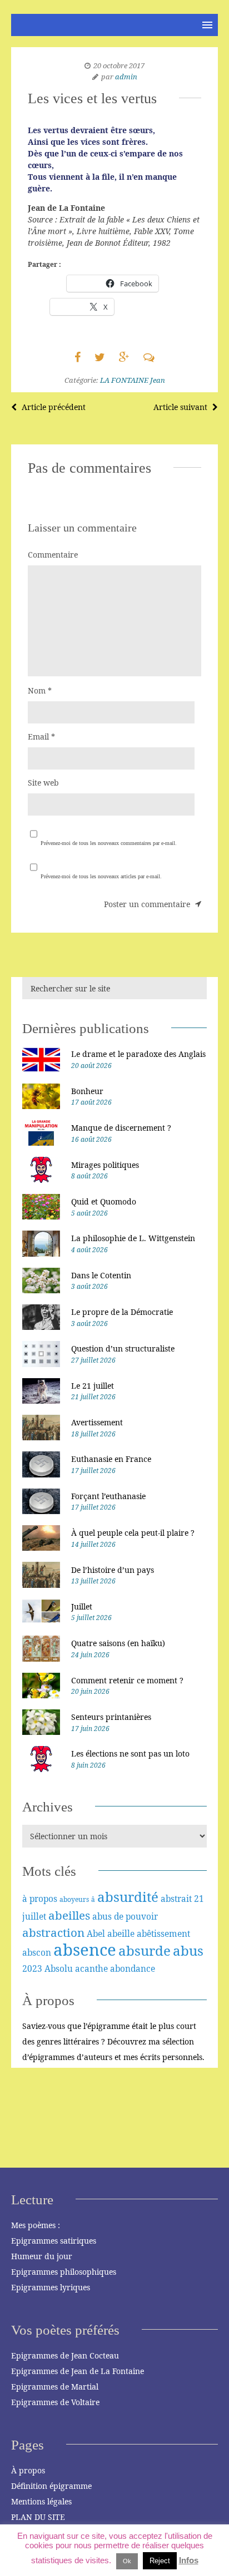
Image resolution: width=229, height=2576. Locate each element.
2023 (32, 1968)
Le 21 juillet (93, 1386)
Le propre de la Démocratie (122, 1312)
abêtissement (163, 1934)
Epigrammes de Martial (55, 2387)
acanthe (91, 1968)
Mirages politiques (105, 1165)
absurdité (128, 1897)
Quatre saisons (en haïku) (118, 1643)
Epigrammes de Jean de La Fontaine (78, 2371)
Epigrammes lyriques (51, 2287)
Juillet (82, 1606)
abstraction (53, 1932)
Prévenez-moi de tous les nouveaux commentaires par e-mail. (109, 843)
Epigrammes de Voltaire (55, 2402)
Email (41, 737)
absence (85, 1950)
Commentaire (53, 555)
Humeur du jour (42, 2256)
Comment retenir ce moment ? (127, 1680)
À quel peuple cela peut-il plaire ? (133, 1533)
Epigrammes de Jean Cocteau (65, 2355)
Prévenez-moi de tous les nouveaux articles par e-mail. (101, 876)
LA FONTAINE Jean (133, 380)
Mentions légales (41, 2501)
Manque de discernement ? (121, 1128)
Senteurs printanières (111, 1717)
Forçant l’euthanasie (108, 1496)
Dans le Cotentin (101, 1275)
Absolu (59, 1968)
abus (188, 1950)
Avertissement (97, 1422)
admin (126, 77)
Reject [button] (160, 2561)
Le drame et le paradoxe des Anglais (138, 1054)
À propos (28, 2470)
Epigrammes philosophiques (64, 2272)
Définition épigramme (51, 2486)
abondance (133, 1968)
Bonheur (87, 1091)
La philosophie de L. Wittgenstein (133, 1238)
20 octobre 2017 (119, 65)
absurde (145, 1950)
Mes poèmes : (36, 2225)
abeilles (69, 1915)
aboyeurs (74, 1899)
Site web (43, 783)
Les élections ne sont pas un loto (130, 1753)
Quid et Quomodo (104, 1201)
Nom (40, 690)
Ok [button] (127, 2561)
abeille (121, 1934)
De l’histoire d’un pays (113, 1570)
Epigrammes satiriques (54, 2241)
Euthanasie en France (111, 1459)
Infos (189, 2560)
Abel (96, 1934)
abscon (37, 1952)
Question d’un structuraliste (123, 1348)
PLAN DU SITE (38, 2517)
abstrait (176, 1899)
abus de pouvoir (125, 1916)
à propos (40, 1899)
